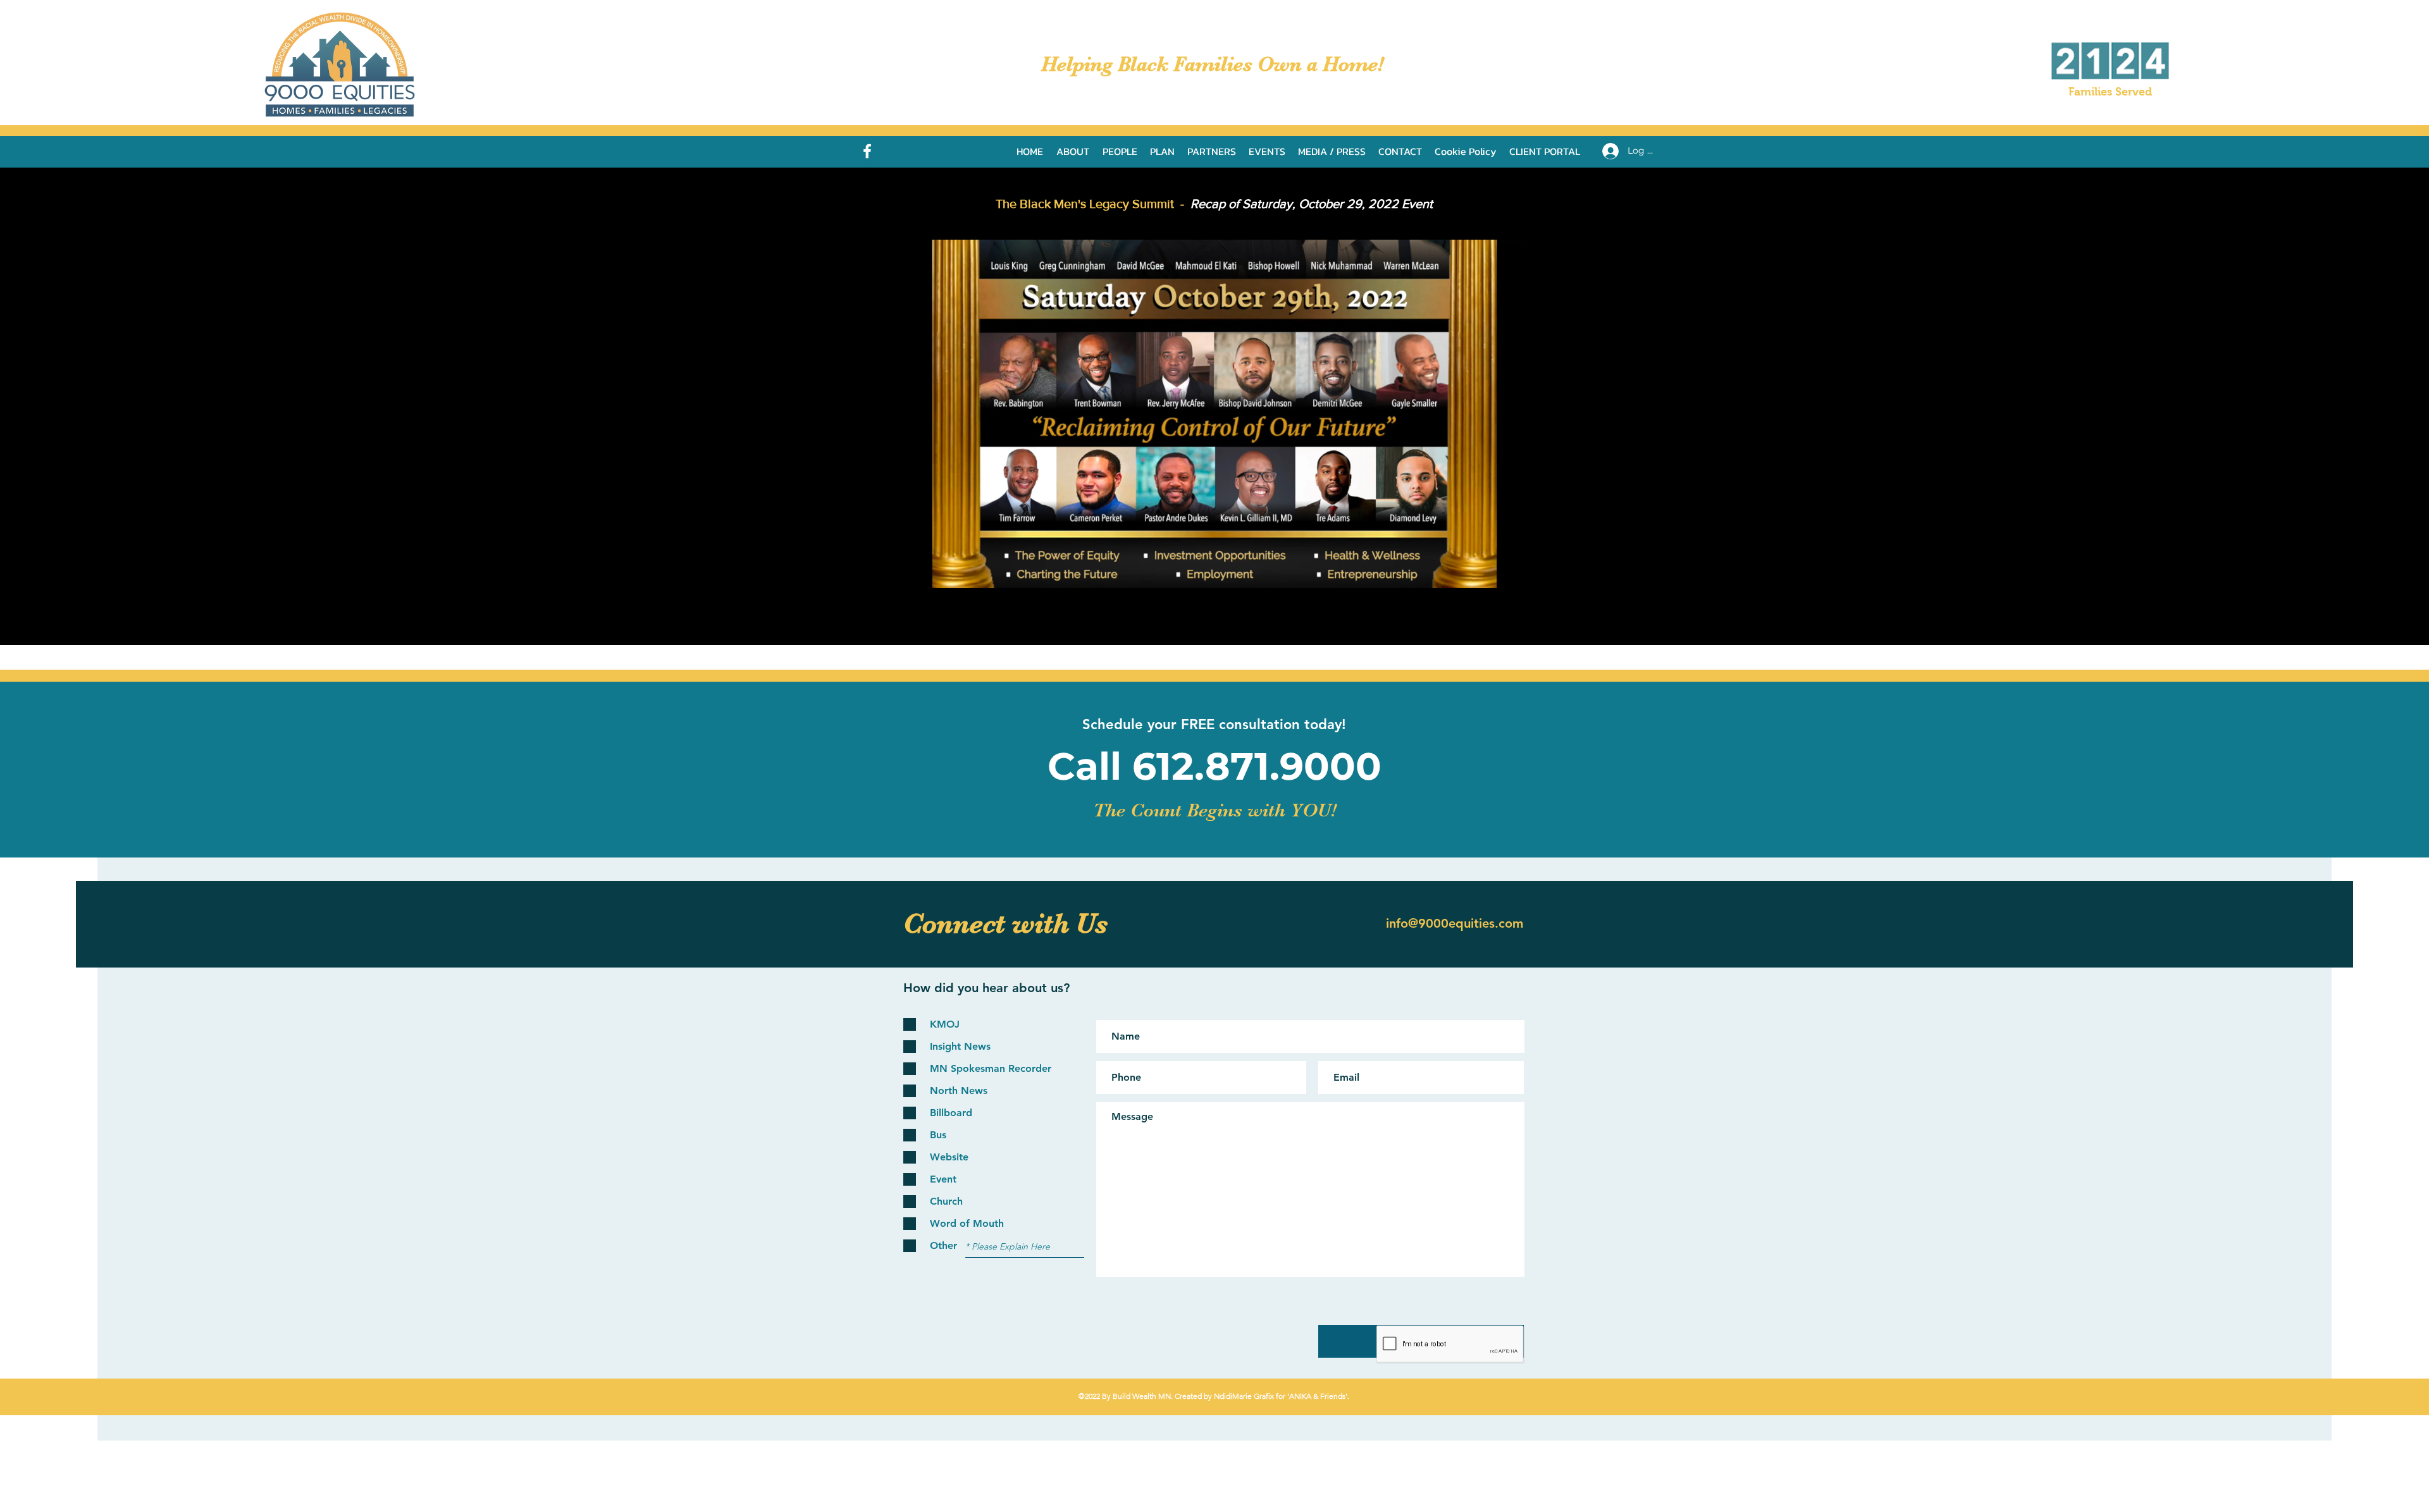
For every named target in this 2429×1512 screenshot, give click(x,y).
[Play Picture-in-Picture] (1486, 572)
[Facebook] (867, 151)
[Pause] (921, 572)
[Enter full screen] (1507, 572)
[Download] (1624, 20)
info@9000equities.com (1455, 923)
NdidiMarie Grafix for (1249, 1396)
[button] (1332, 151)
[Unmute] (943, 572)
